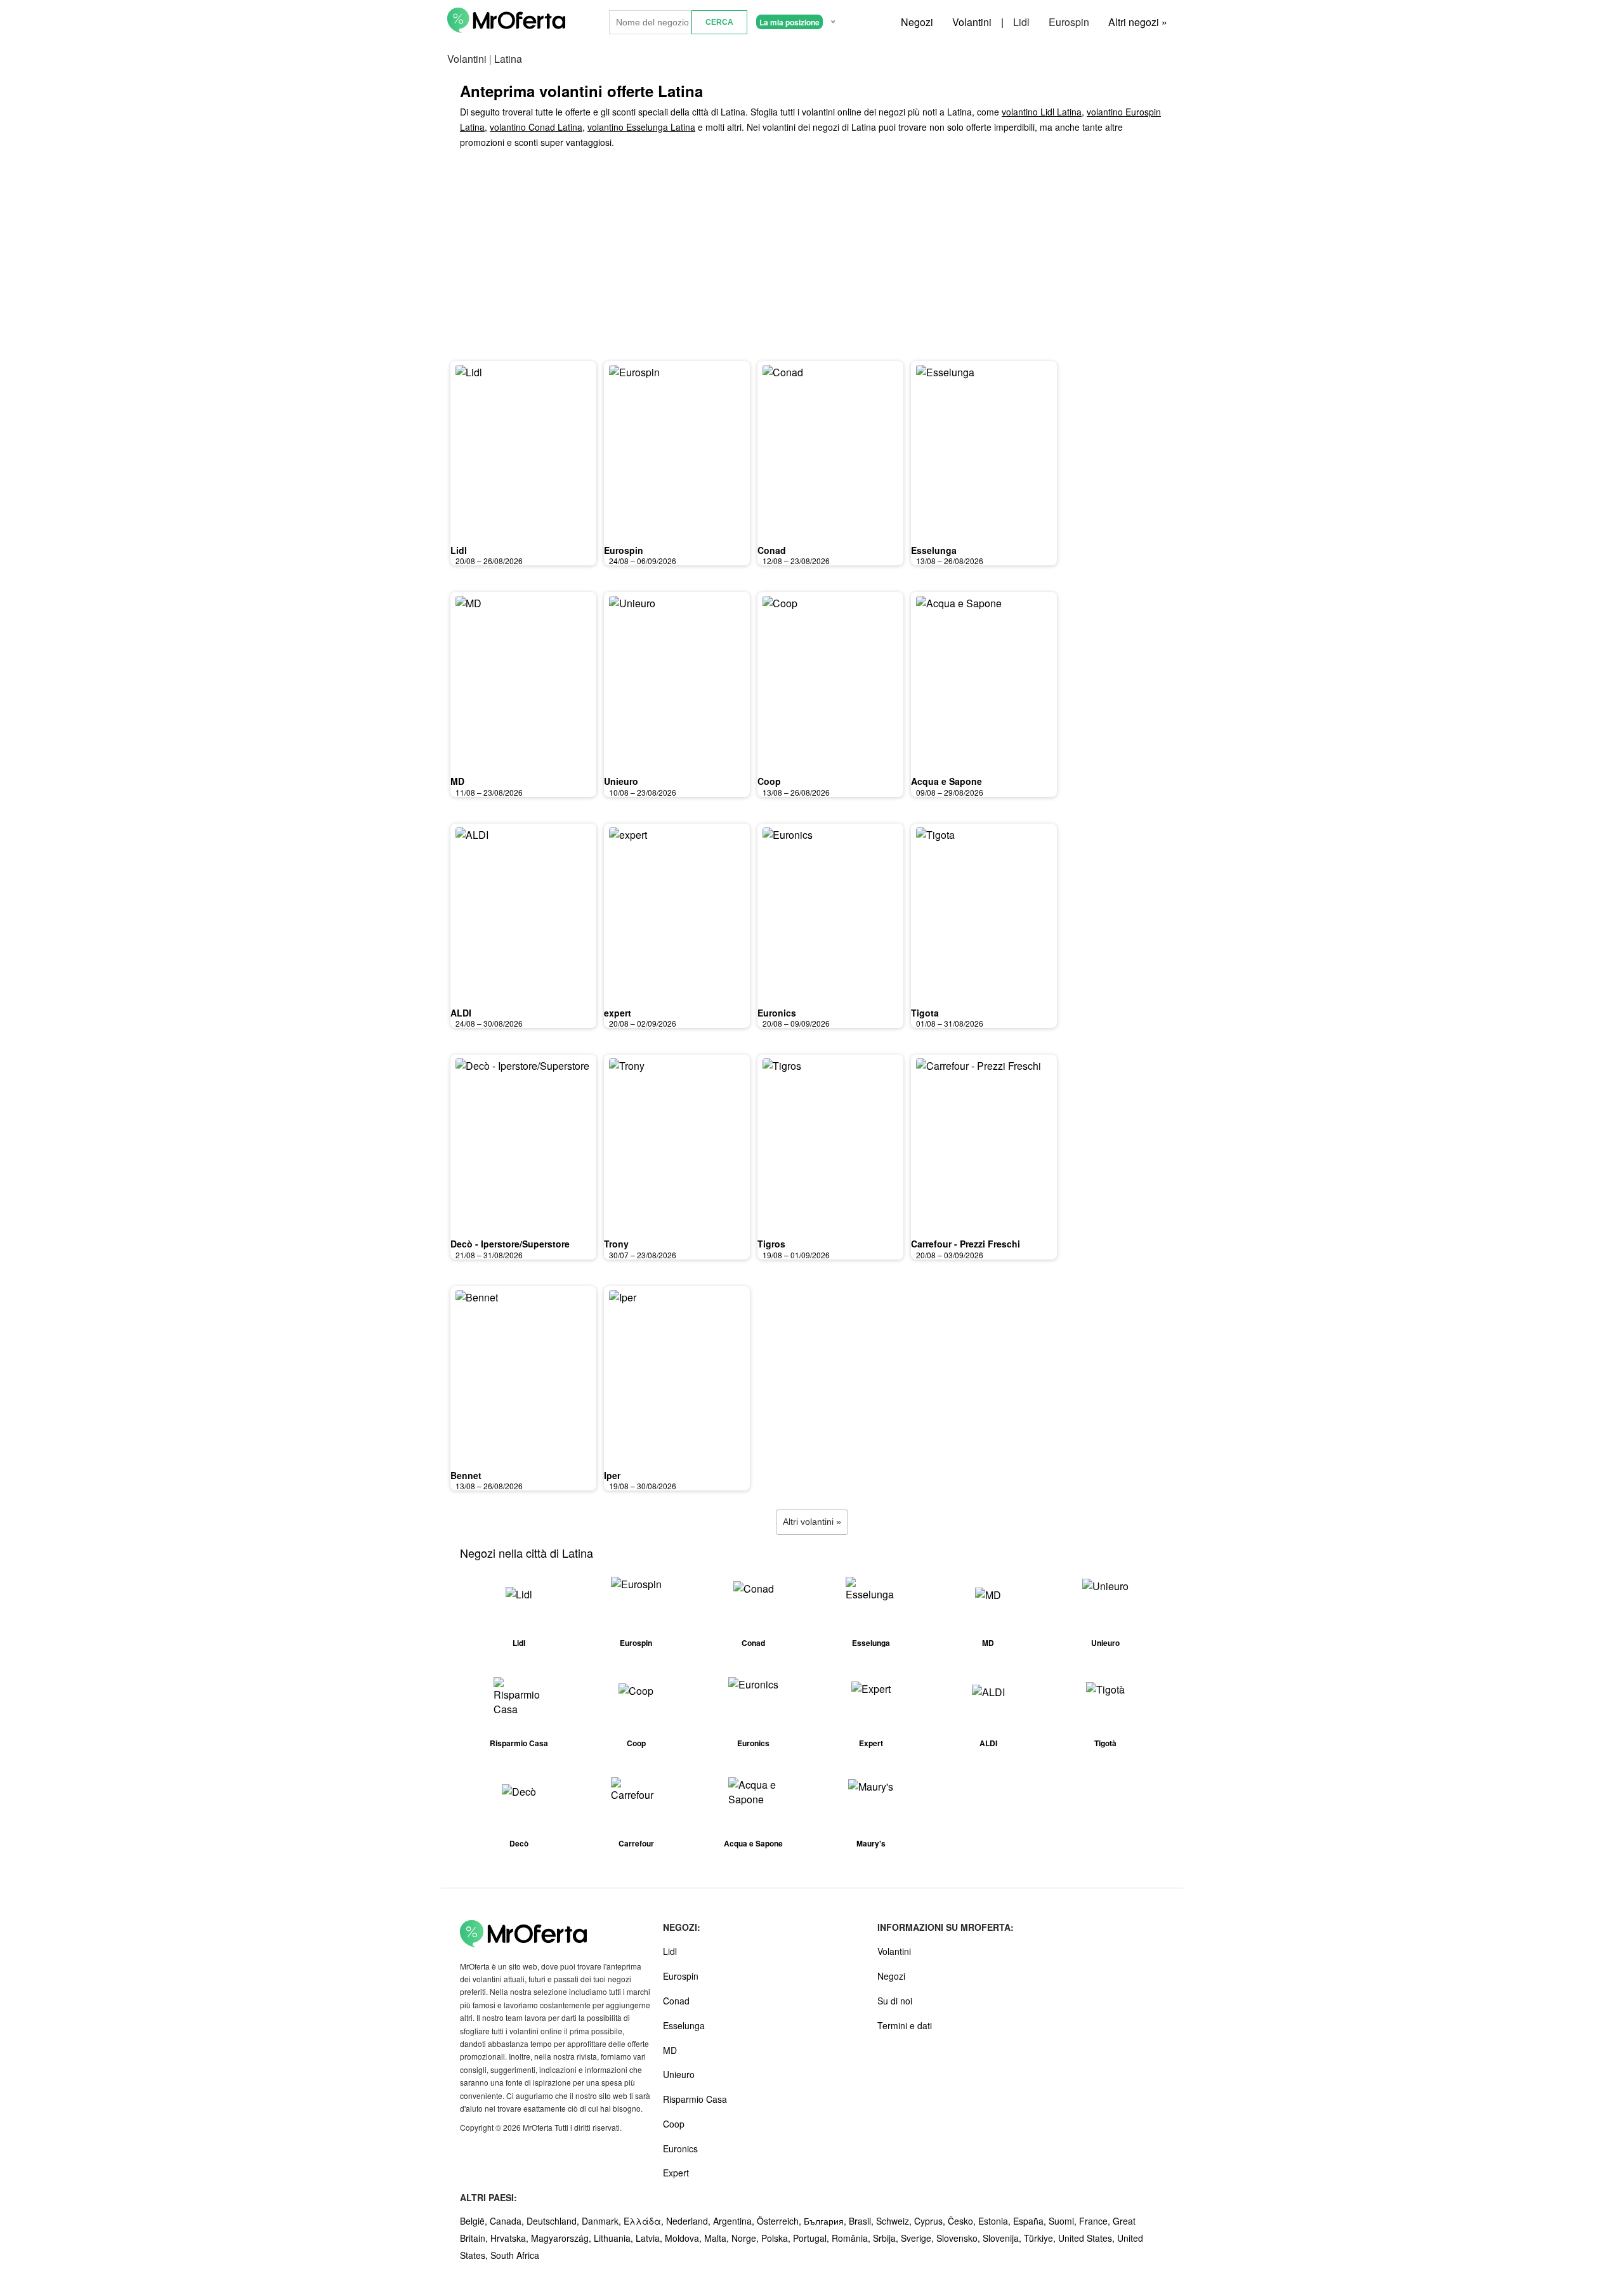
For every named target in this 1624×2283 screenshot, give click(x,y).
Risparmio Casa (695, 2099)
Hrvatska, (511, 2238)
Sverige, (919, 2238)
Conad (772, 550)
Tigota (925, 1013)
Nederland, (690, 2221)
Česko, (963, 2221)
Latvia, (650, 2238)
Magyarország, (562, 2238)
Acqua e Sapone (946, 781)
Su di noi (895, 2001)
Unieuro (621, 781)
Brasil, (862, 2221)
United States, (1088, 2238)
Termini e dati (905, 2025)
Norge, (746, 2238)
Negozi (917, 22)
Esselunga (934, 550)
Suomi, (1064, 2221)
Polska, (777, 2238)
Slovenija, (1003, 2238)
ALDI (461, 1013)
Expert (676, 2173)
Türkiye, (1041, 2238)
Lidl (1021, 22)
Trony (616, 1244)
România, (852, 2238)
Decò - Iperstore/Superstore (510, 1244)
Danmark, (603, 2221)
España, (1031, 2221)
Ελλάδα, (645, 2221)
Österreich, (780, 2221)
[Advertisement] (812, 258)
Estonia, (996, 2221)
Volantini (972, 22)
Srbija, (887, 2238)
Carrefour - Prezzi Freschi (966, 1244)
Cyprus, (931, 2221)
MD (457, 781)
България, (826, 2221)
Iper (612, 1475)
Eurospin (1069, 22)
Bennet (466, 1475)
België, (475, 2221)
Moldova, (684, 2238)
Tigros (771, 1244)
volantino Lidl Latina (1042, 112)
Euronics (777, 1013)
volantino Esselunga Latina (641, 127)
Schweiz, (895, 2221)
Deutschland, (554, 2221)
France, (1096, 2221)
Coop (769, 781)
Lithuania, (615, 2238)
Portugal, (812, 2238)
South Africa (515, 2255)
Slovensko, (959, 2238)
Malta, (718, 2238)
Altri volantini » (812, 1522)
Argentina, (735, 2221)
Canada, (508, 2221)
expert (618, 1013)
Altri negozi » (1138, 22)
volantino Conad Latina (536, 127)
